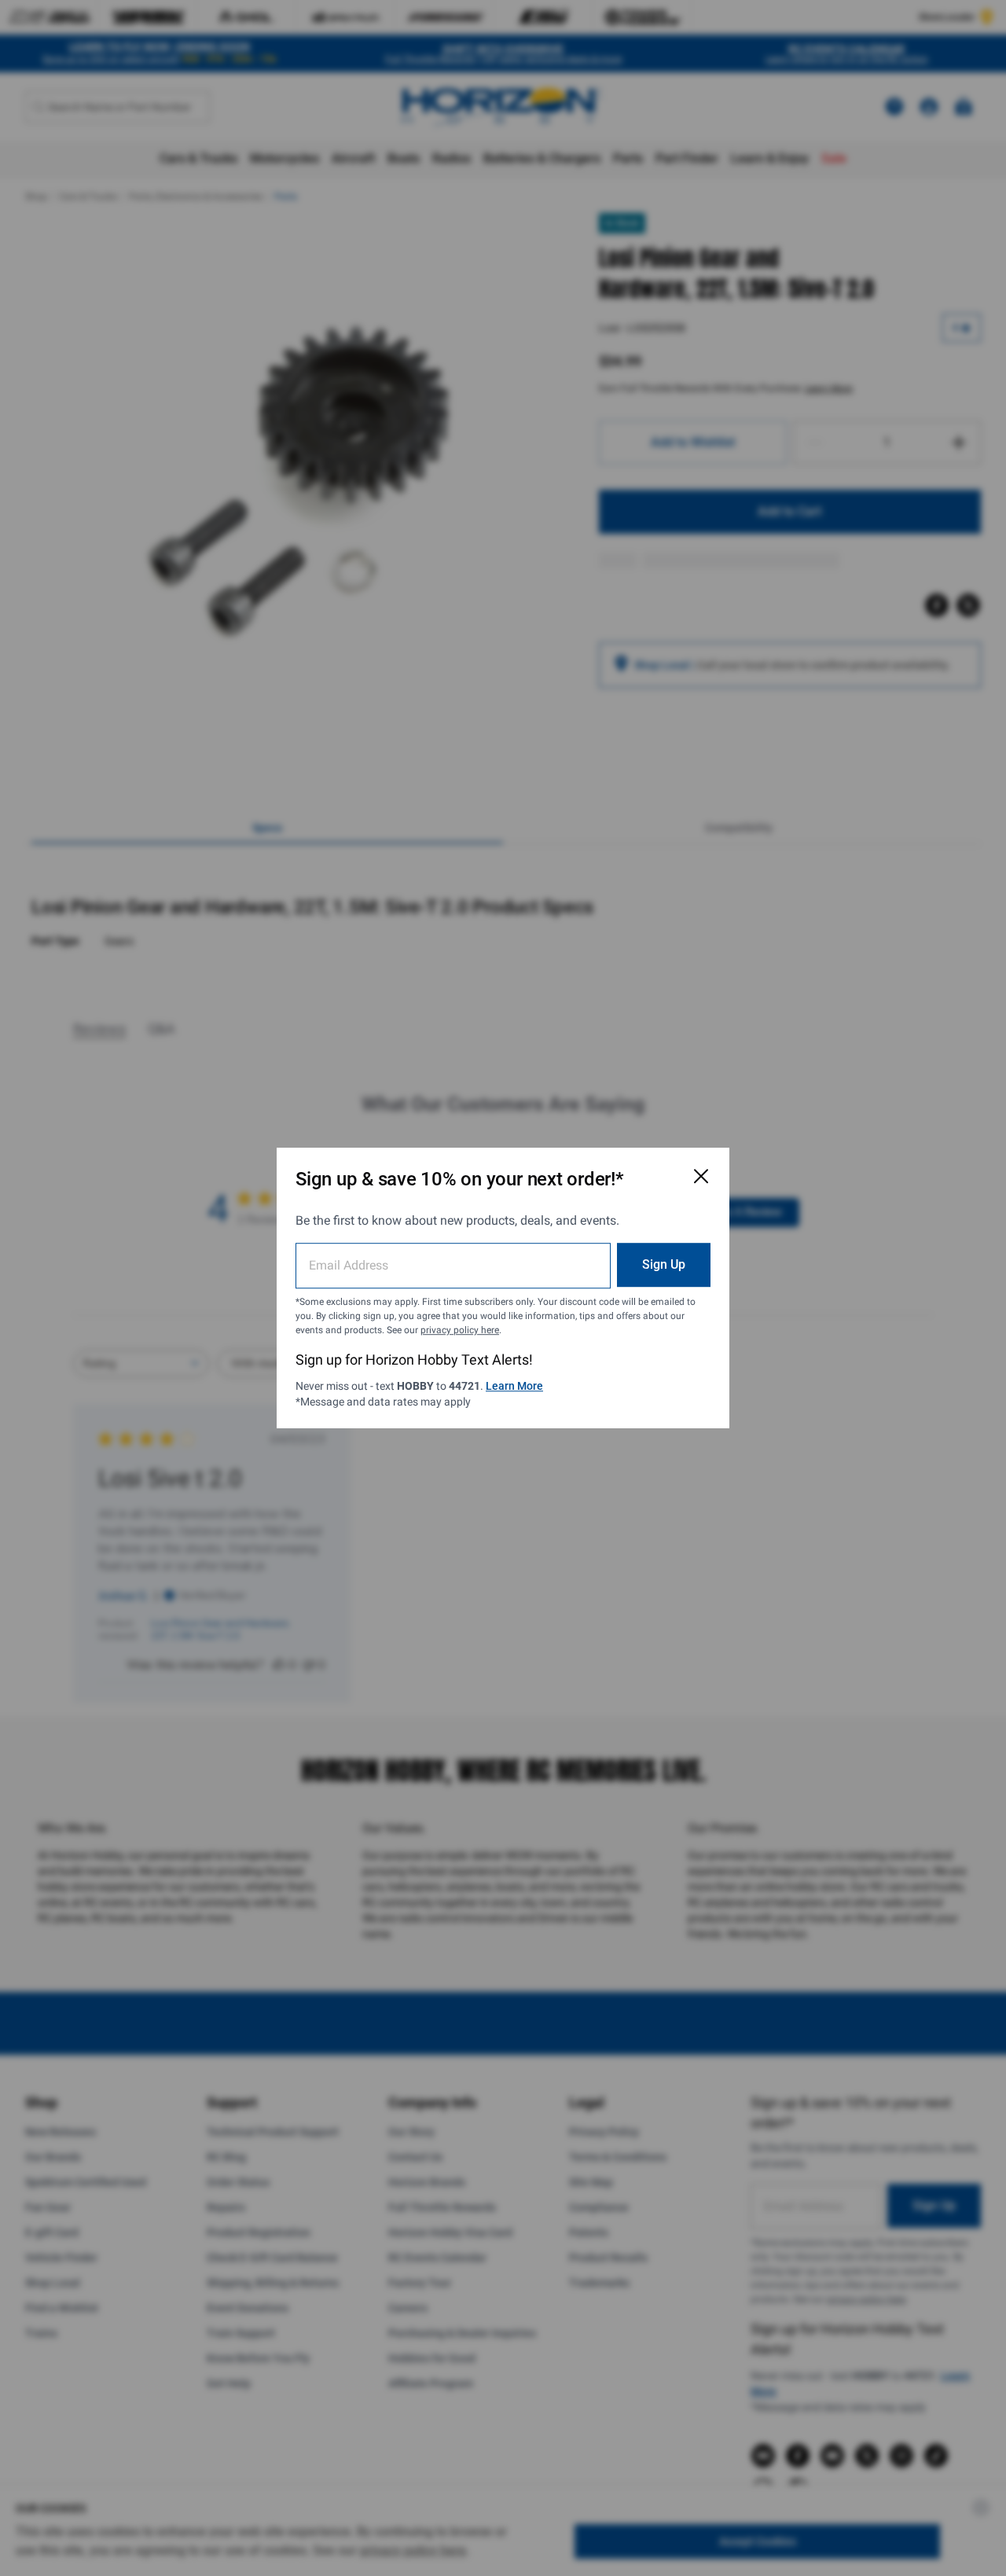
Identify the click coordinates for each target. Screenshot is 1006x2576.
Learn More (514, 1386)
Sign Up (664, 1264)
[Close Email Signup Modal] (701, 1176)
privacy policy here (460, 1330)
